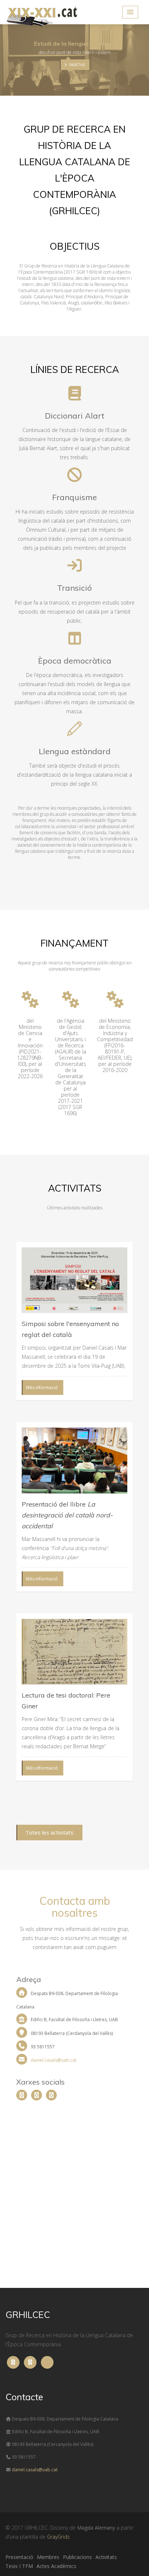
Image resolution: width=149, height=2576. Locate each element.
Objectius (77, 65)
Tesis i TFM (19, 2566)
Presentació (19, 2557)
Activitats (106, 2557)
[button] (130, 12)
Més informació (42, 1387)
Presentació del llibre (67, 1515)
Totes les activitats (49, 1832)
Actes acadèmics (56, 2566)
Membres (48, 2557)
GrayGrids (58, 2537)
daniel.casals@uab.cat (53, 2060)
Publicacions (77, 2557)
